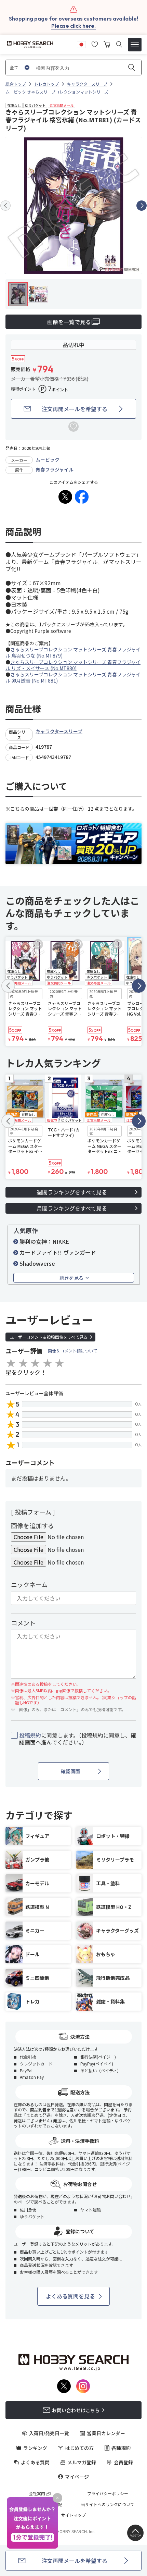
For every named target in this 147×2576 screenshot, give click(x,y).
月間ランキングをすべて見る (72, 1208)
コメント (23, 1623)
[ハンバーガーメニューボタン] (135, 45)
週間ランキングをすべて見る (72, 1192)
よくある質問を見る (70, 2296)
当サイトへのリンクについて (108, 2504)
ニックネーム (29, 1584)
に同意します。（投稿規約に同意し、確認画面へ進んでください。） (78, 1739)
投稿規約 (30, 1735)
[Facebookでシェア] (82, 497)
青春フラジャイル (55, 469)
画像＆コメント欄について (72, 1351)
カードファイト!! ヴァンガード (58, 1252)
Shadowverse (37, 1263)
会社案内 (37, 2493)
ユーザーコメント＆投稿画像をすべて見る (49, 1337)
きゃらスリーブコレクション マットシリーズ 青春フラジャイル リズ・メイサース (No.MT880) (73, 665)
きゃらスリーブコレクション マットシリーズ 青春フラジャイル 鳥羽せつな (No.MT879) (73, 652)
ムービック (48, 459)
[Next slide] (142, 206)
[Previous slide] (5, 206)
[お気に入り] (95, 44)
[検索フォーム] (119, 44)
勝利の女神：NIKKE (44, 1241)
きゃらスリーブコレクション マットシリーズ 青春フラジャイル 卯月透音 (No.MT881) (73, 677)
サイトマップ (73, 2515)
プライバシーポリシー (108, 2493)
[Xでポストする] (65, 497)
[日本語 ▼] (81, 44)
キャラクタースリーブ (59, 731)
